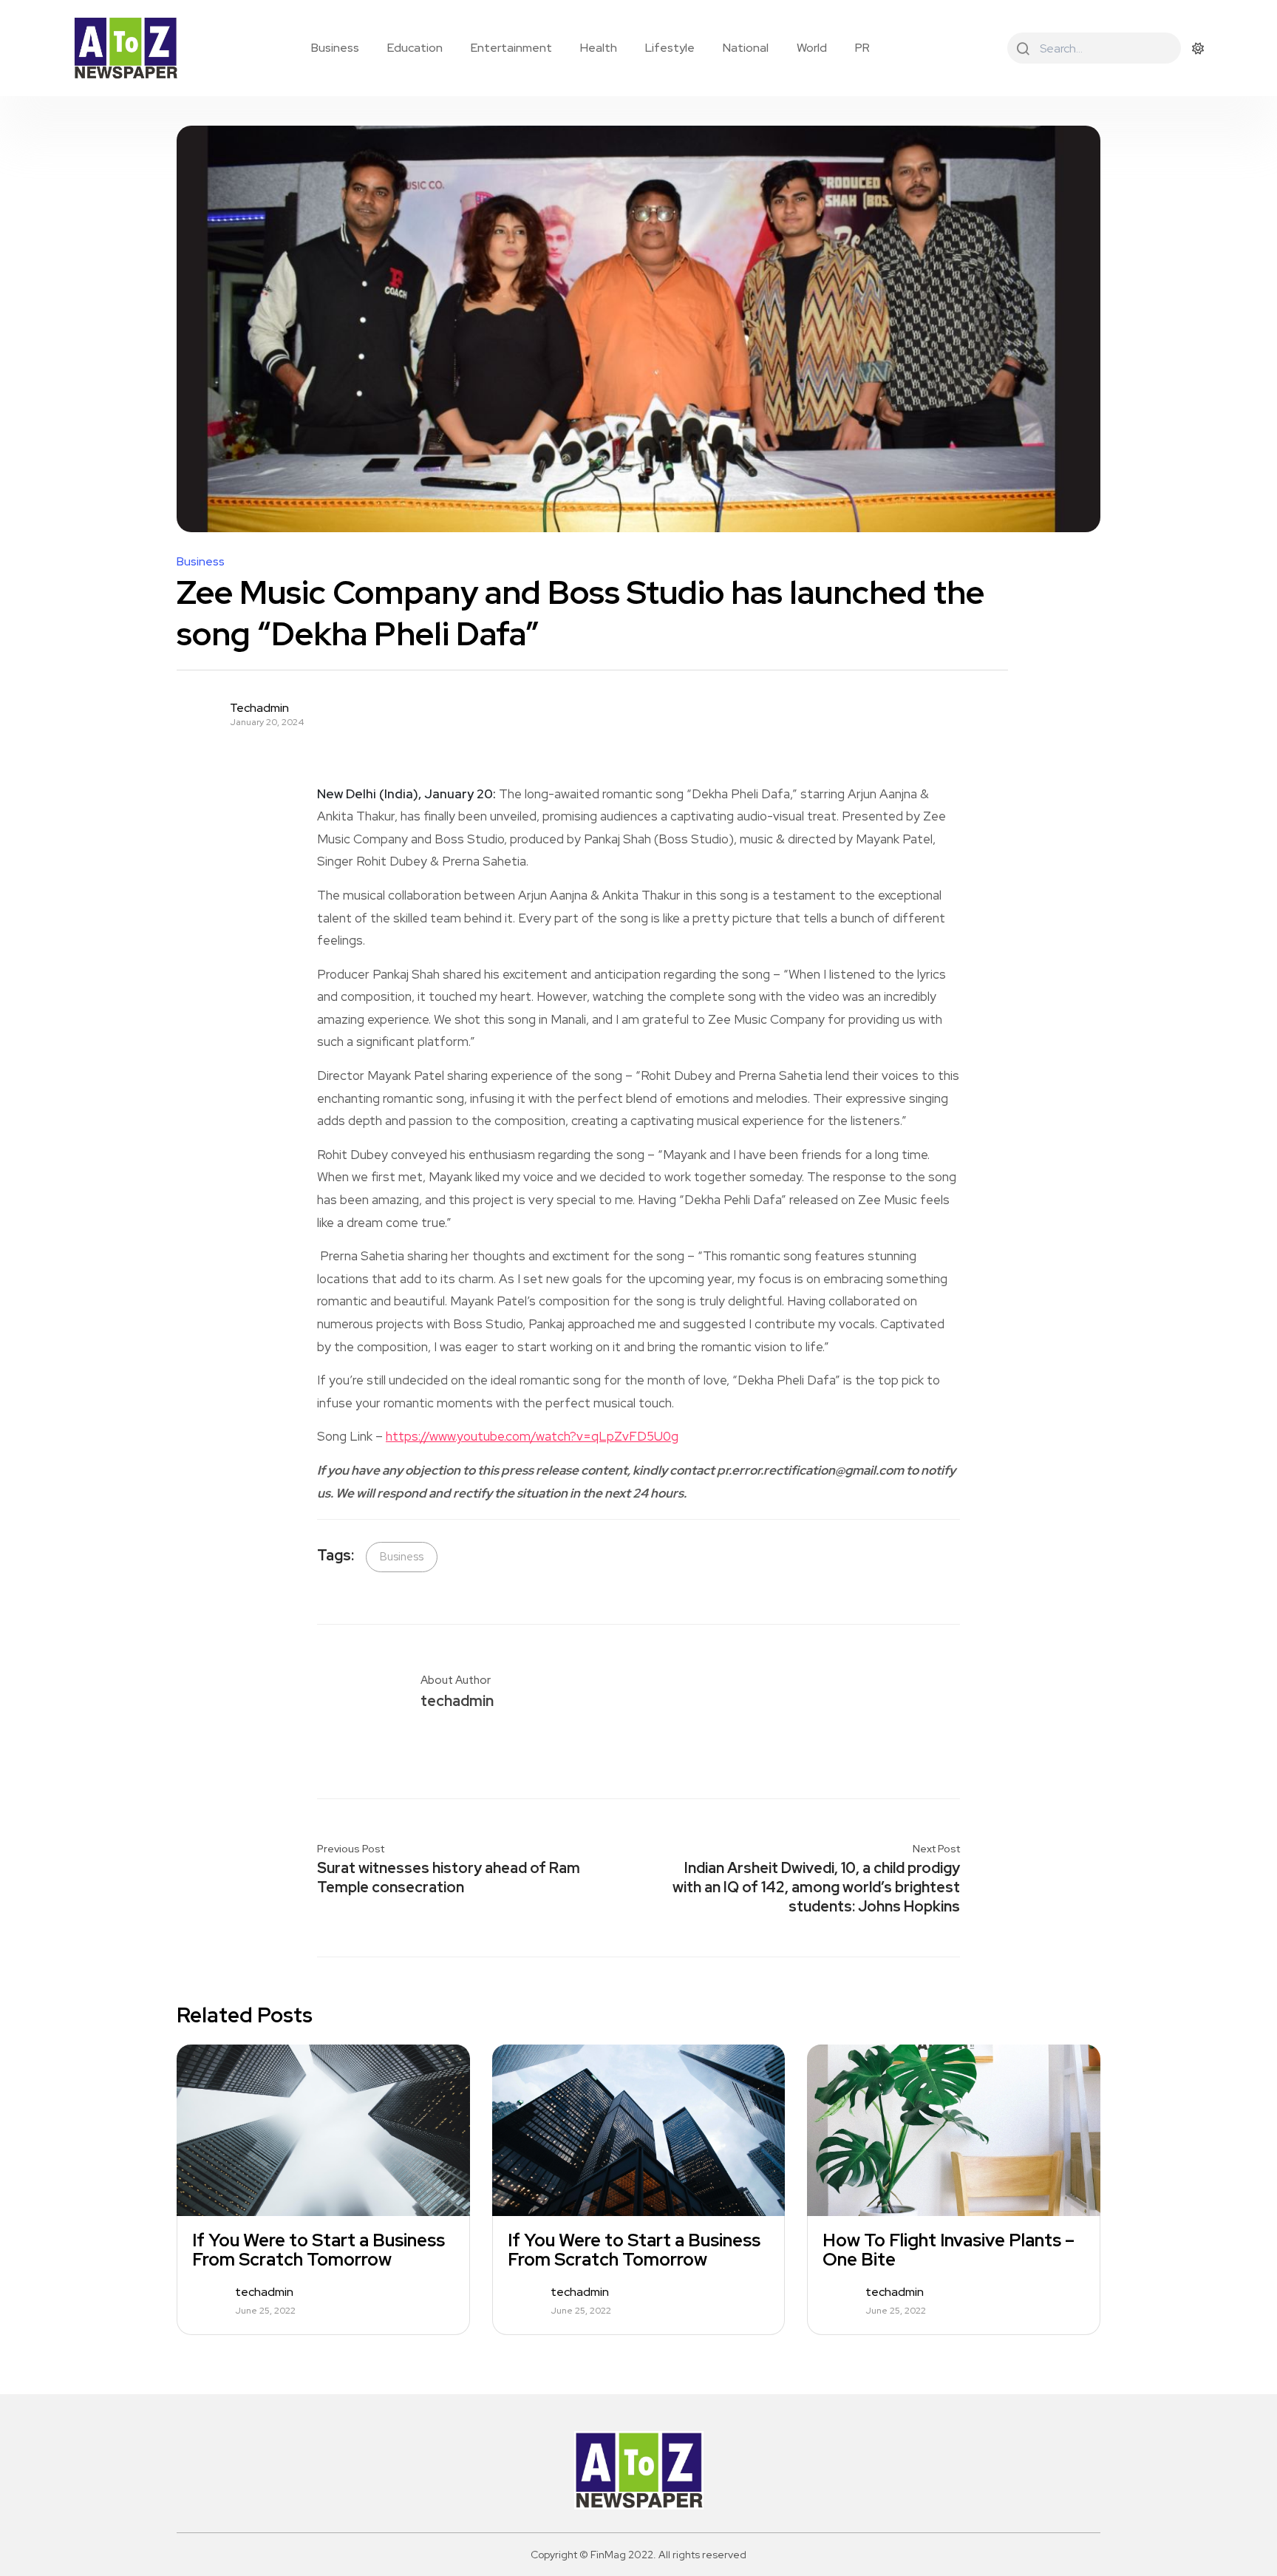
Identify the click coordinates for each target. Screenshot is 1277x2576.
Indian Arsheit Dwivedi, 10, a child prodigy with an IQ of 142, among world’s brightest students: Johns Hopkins (816, 1887)
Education (415, 48)
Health (599, 48)
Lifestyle (670, 48)
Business (335, 48)
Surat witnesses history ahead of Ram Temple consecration (449, 1877)
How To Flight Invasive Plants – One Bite (949, 2250)
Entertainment (511, 48)
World (812, 48)
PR (862, 48)
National (746, 48)
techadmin (259, 708)
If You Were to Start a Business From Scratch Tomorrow (319, 2250)
